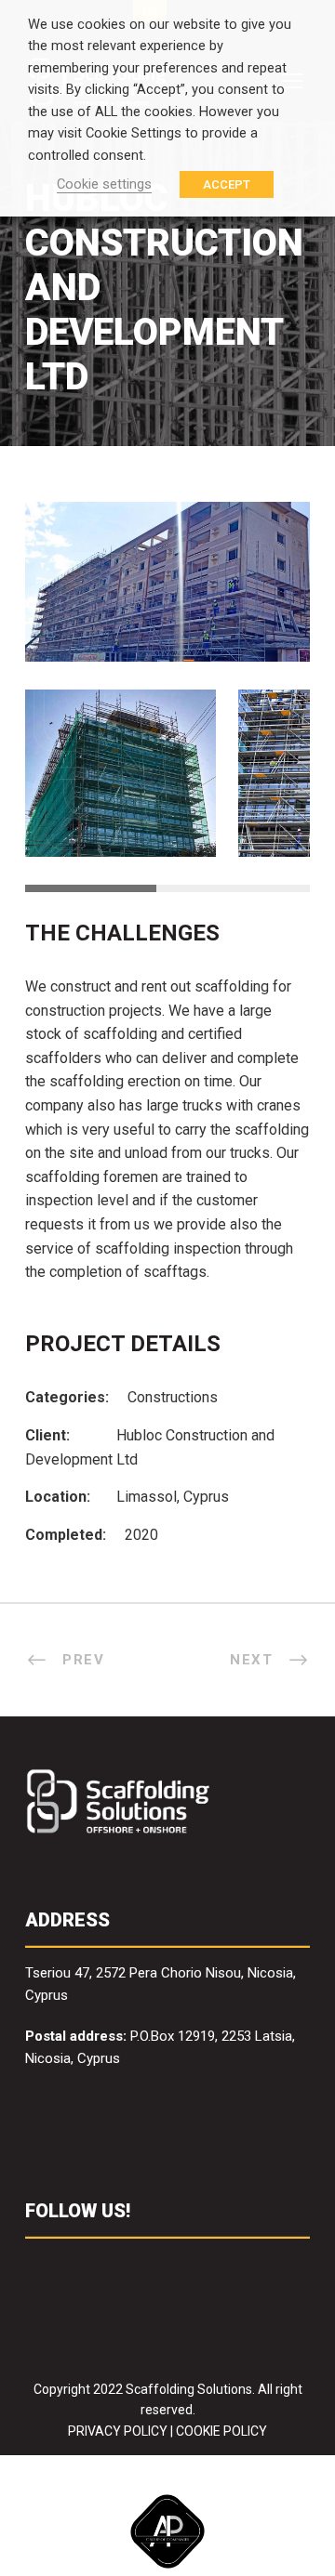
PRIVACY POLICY (118, 2431)
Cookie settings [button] (104, 184)
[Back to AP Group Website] (167, 2528)
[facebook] (34, 2267)
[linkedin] (70, 2267)
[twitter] (107, 2267)
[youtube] (143, 2267)
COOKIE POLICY (221, 2431)
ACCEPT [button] (227, 184)
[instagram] (179, 2267)
